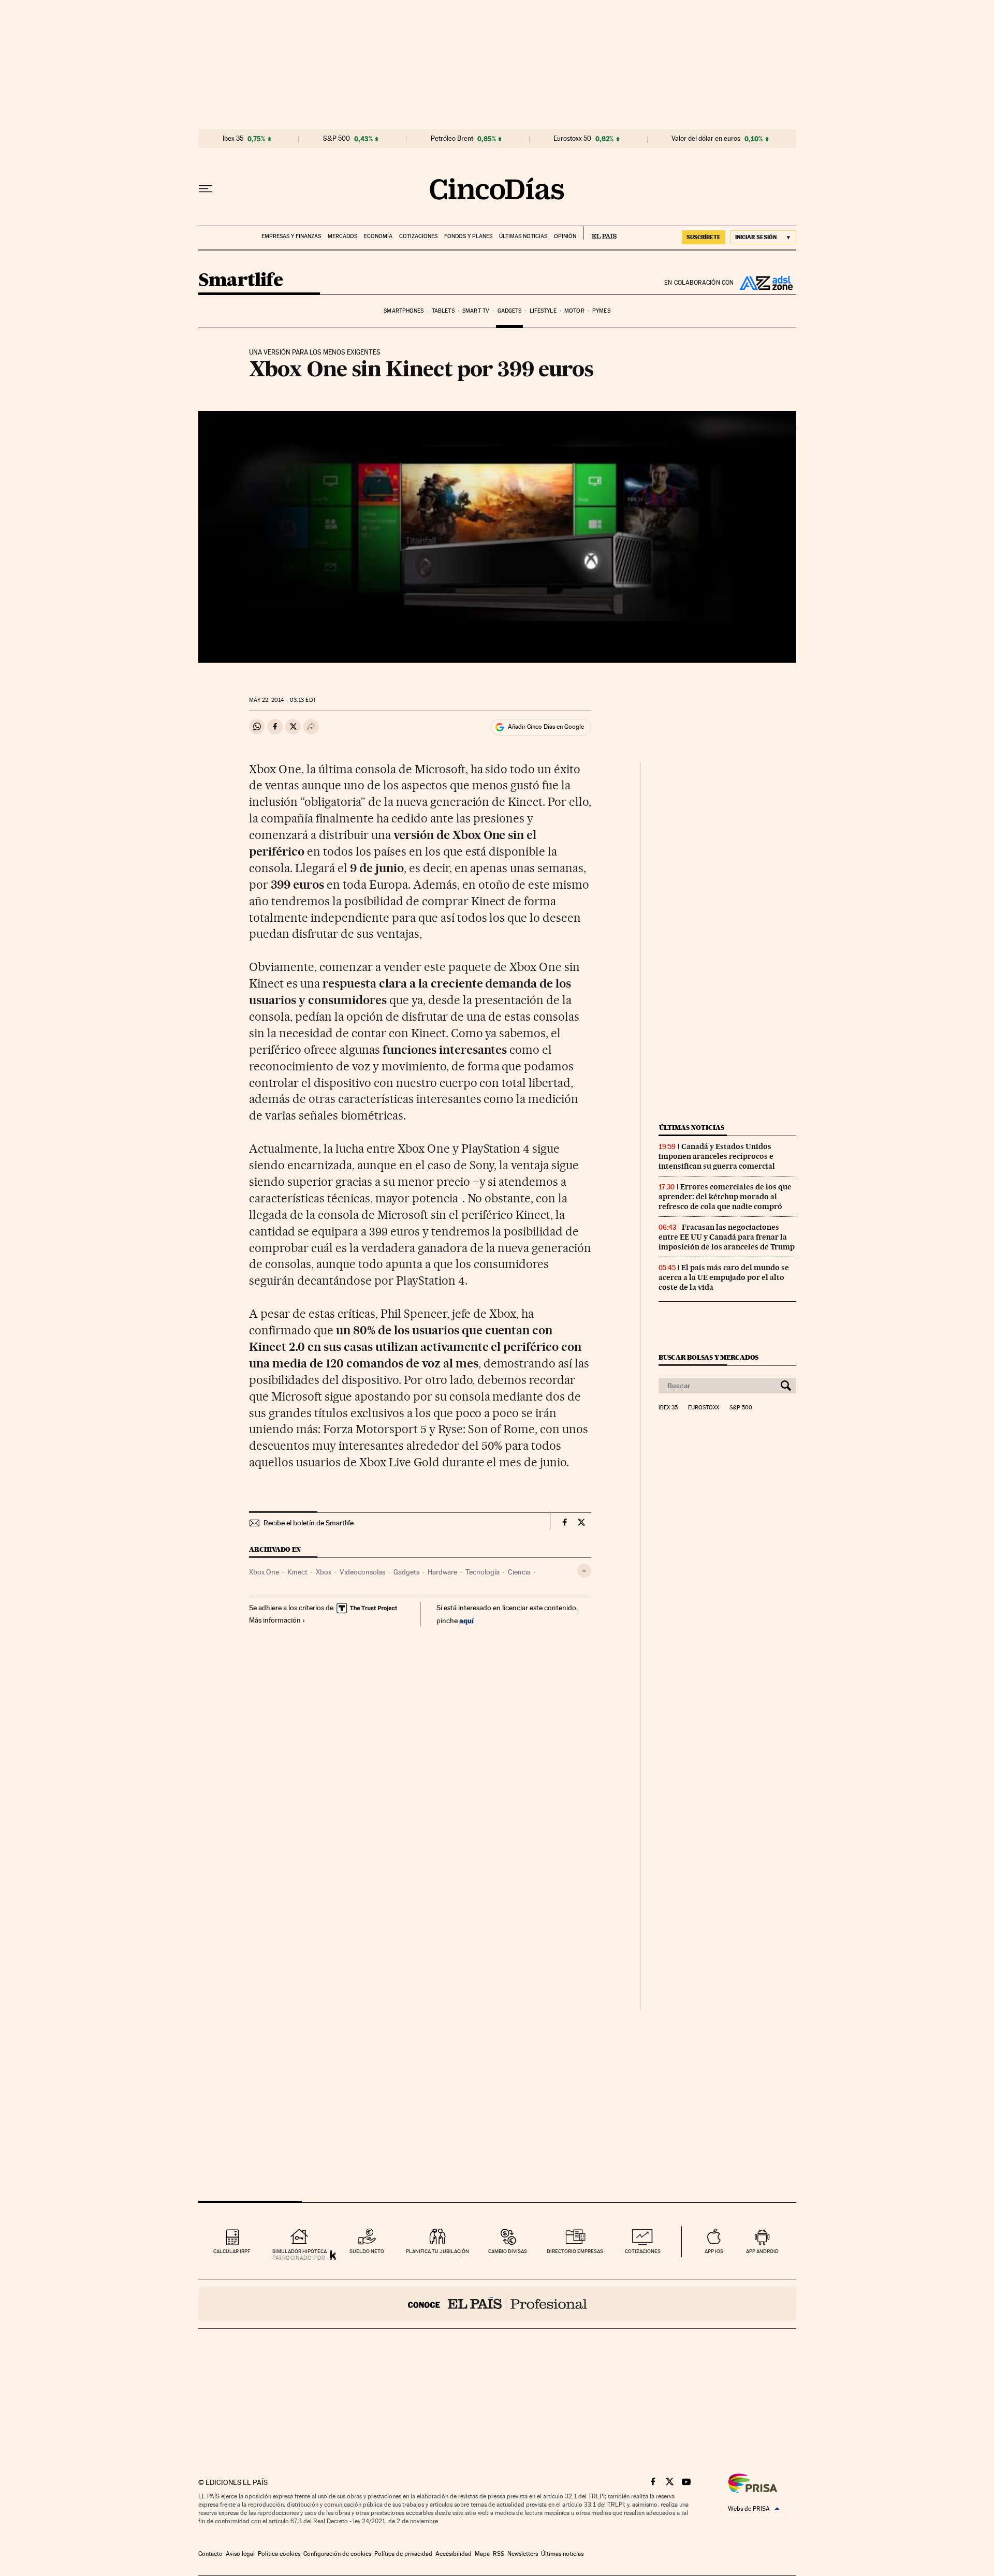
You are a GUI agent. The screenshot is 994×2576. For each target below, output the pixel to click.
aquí (466, 1620)
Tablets (443, 311)
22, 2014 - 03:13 (282, 700)
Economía (378, 236)
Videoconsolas (362, 1572)
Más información (275, 1620)
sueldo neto (367, 2251)
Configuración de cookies (337, 2554)
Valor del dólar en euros (706, 139)
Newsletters (523, 2554)
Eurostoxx (704, 1408)
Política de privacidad (403, 2554)
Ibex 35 (233, 139)
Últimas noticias (523, 236)
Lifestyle (543, 311)
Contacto (210, 2554)
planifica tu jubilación (437, 2251)
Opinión (565, 236)
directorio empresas (575, 2251)
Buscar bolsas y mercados (708, 1357)
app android (762, 2251)
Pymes (601, 311)
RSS (499, 2554)
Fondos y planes (468, 236)
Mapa (482, 2554)
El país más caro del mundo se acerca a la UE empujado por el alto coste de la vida (724, 1277)
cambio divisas (508, 2251)
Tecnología (483, 1572)
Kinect (297, 1572)
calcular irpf (232, 2251)
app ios (714, 2251)
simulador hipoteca (299, 2251)
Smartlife (241, 281)
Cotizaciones (418, 236)
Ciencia (519, 1572)
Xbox (324, 1572)
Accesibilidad (454, 2554)
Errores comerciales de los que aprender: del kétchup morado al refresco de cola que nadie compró (725, 1197)
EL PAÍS (600, 233)
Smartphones (404, 311)
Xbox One (264, 1572)
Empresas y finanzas (291, 236)
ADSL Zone (765, 283)
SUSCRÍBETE (704, 237)
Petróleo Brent (452, 139)
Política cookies (279, 2554)
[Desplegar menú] (206, 189)
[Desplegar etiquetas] (584, 1571)
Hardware (442, 1572)
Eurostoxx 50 (572, 139)
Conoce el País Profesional (497, 2304)
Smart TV (476, 311)
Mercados (342, 236)
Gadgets (510, 311)
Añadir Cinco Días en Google (546, 727)
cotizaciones (643, 2251)
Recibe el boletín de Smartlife (309, 1523)
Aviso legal (240, 2554)
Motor (574, 311)
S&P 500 (337, 139)
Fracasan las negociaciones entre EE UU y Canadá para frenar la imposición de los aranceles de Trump (727, 1237)
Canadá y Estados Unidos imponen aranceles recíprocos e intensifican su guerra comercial (717, 1156)
